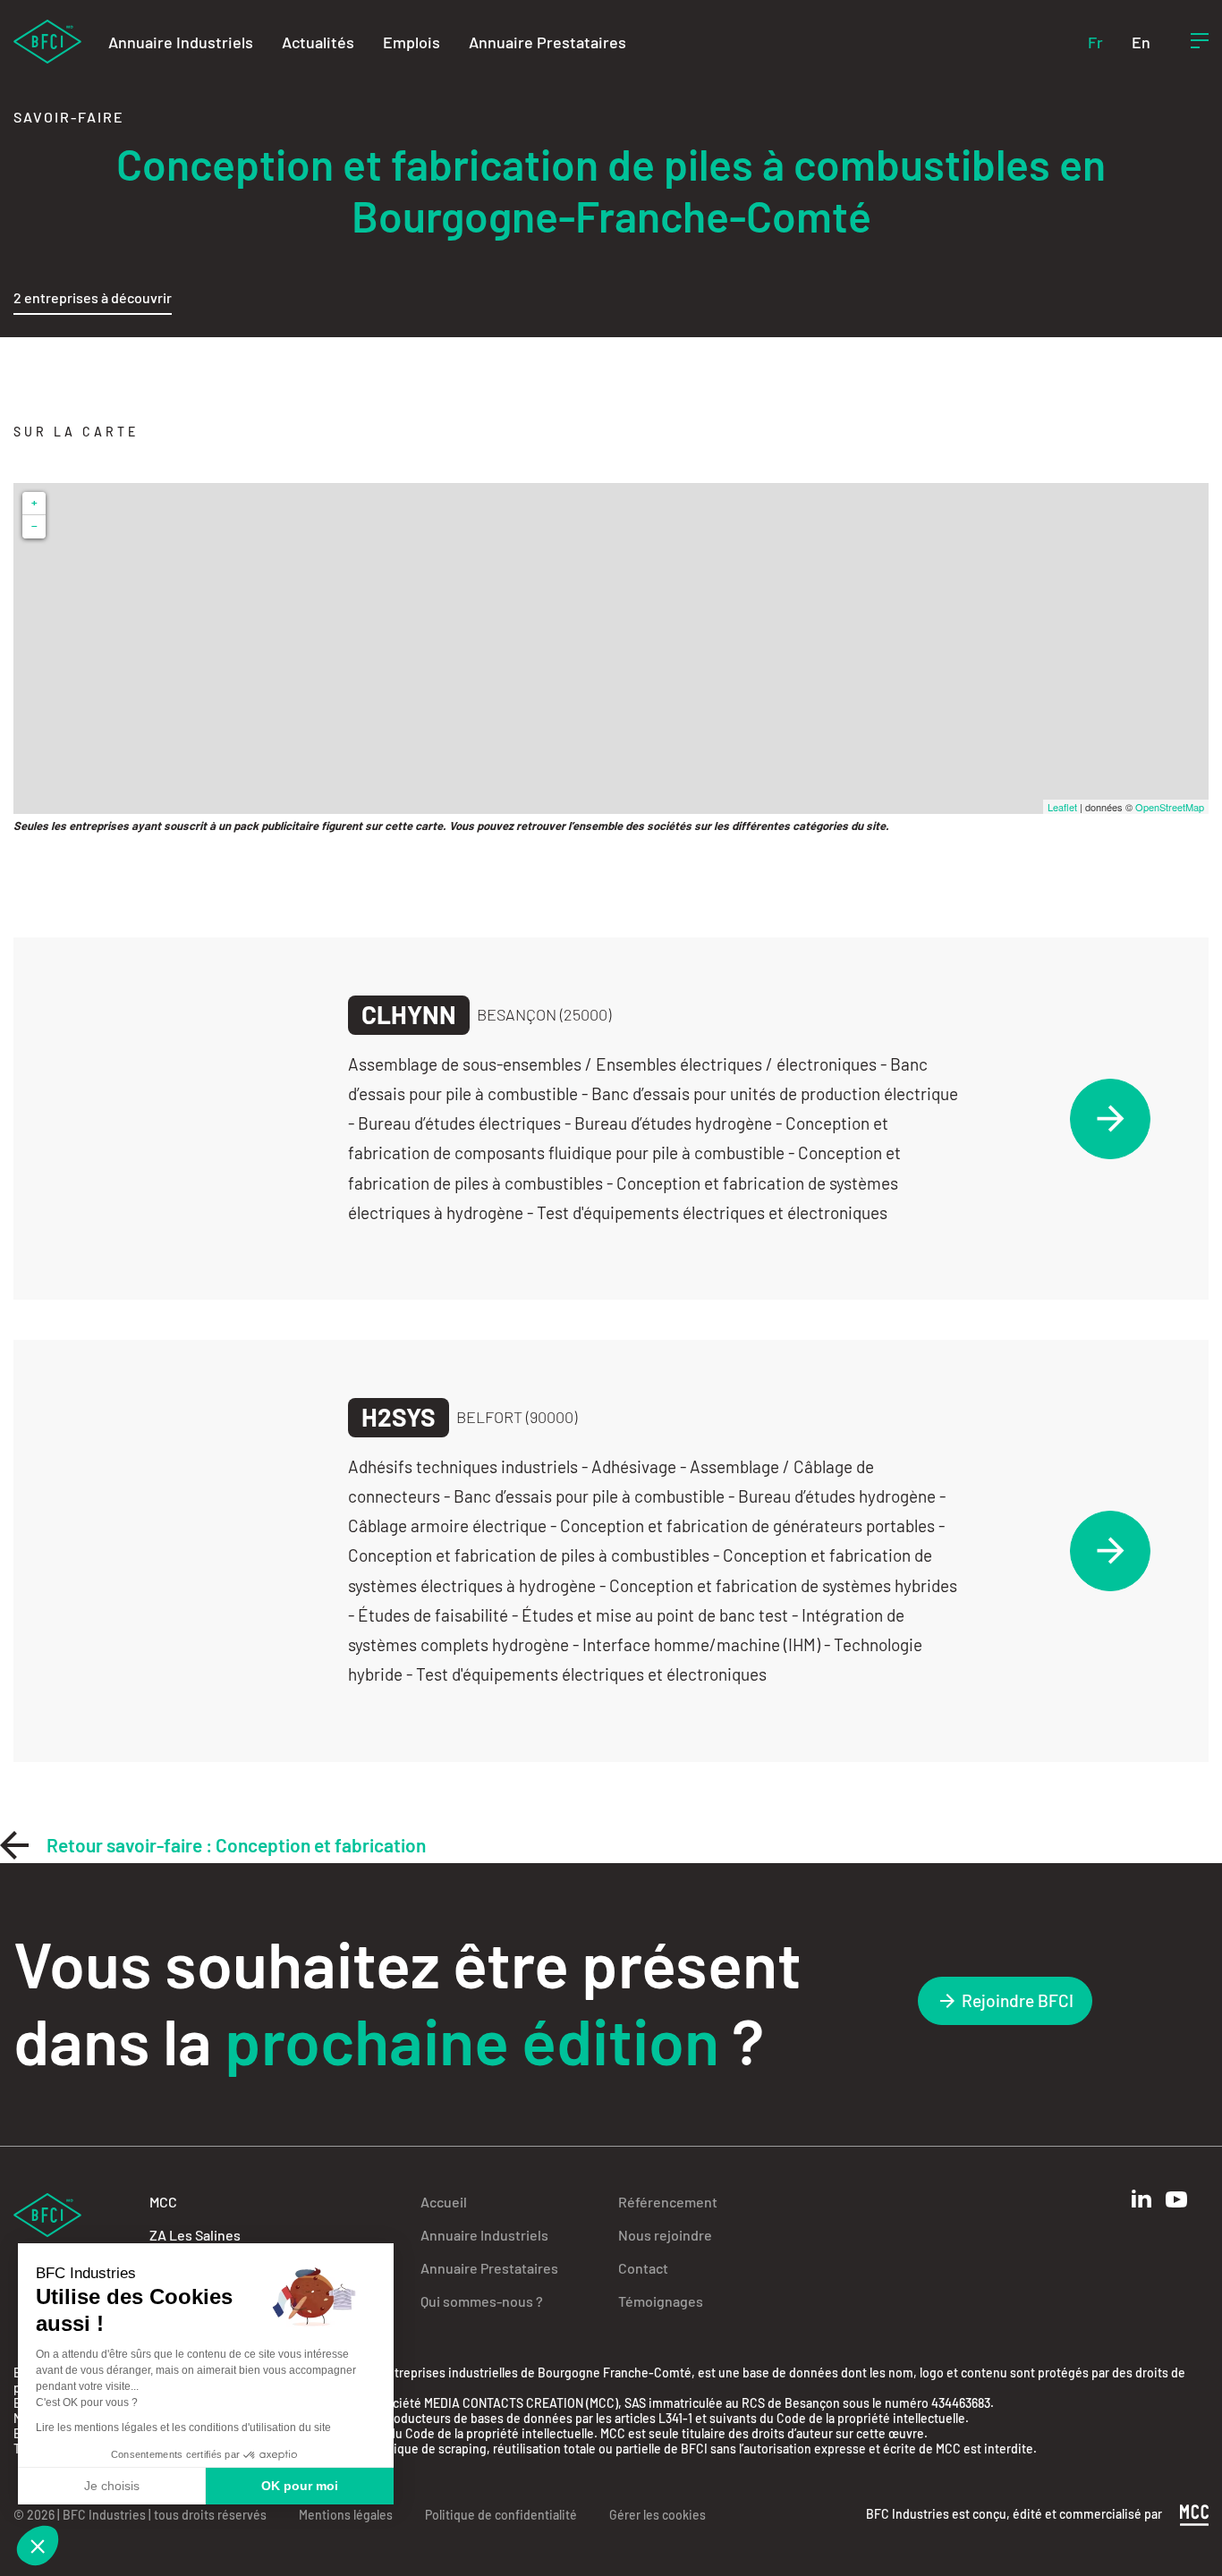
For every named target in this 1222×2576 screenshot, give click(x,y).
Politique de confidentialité (501, 2515)
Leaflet (1062, 807)
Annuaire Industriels (181, 42)
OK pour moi (300, 2486)
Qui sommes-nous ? (482, 2301)
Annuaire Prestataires (547, 42)
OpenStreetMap (1170, 807)
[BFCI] (47, 40)
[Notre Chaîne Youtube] (1176, 2199)
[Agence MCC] (1194, 2512)
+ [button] (34, 503)
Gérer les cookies (658, 2515)
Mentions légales (346, 2515)
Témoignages (661, 2301)
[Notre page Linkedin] (1141, 2199)
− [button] (34, 526)
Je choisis (112, 2486)
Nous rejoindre (665, 2235)
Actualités (318, 42)
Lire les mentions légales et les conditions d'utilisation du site (183, 2428)
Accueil (444, 2202)
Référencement (668, 2202)
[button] (38, 2546)
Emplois (412, 42)
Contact (643, 2268)
